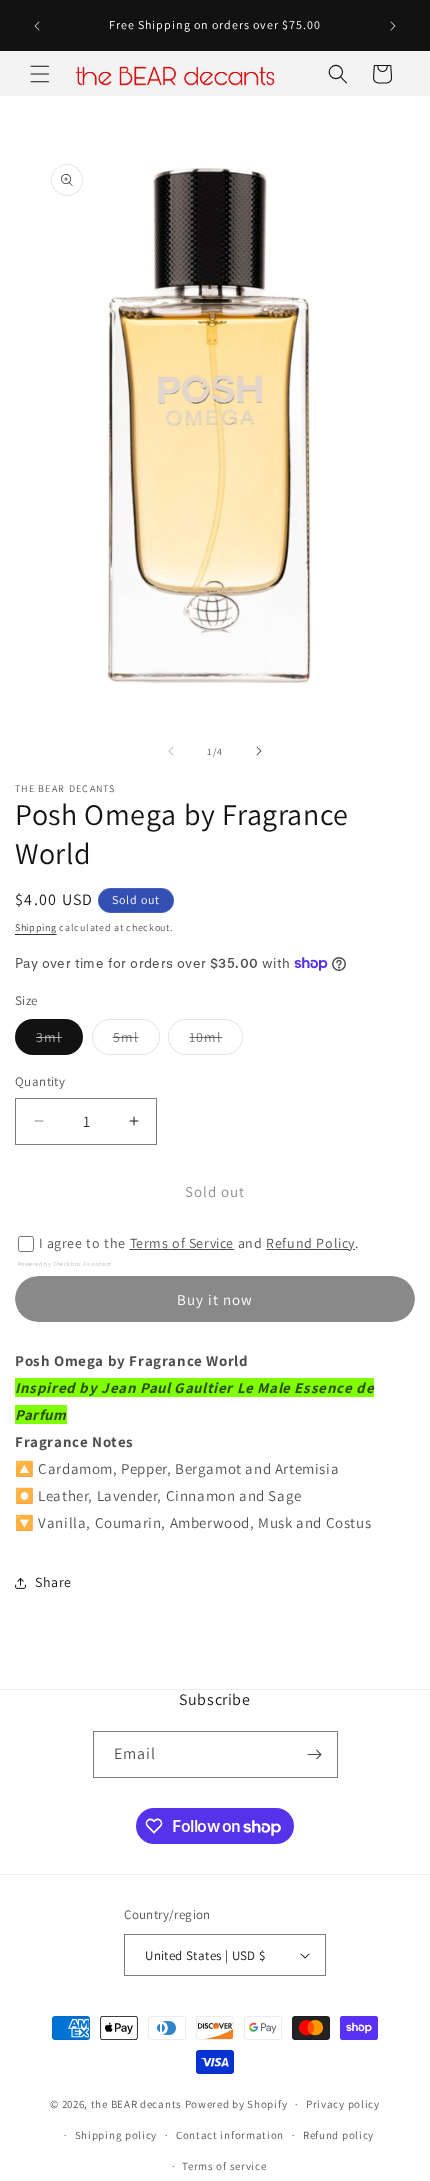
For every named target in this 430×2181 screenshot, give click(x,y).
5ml (136, 1041)
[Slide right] (259, 751)
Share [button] (53, 1582)
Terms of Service (182, 1243)
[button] (40, 74)
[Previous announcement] (37, 26)
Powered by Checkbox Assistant (65, 1264)
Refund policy (338, 2135)
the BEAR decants (136, 2104)
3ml (59, 1041)
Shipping (36, 927)
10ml (216, 1041)
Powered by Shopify (236, 2104)
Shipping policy (116, 2135)
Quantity (40, 1081)
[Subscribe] (315, 1754)
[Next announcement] (393, 26)
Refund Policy (310, 1243)
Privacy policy (343, 2104)
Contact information (230, 2135)
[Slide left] (171, 751)
